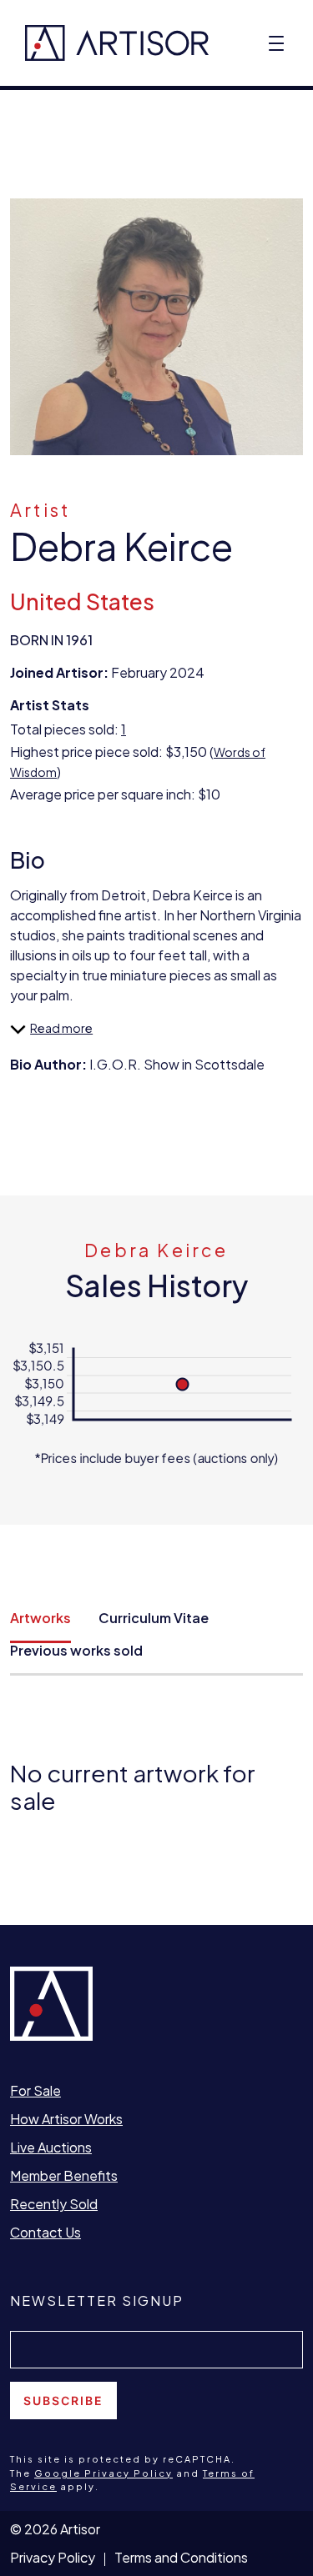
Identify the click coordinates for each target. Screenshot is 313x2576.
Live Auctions (51, 2147)
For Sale (35, 2090)
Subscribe (63, 2401)
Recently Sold (54, 2204)
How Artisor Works (66, 2119)
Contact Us (45, 2232)
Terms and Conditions (181, 2557)
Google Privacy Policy (103, 2473)
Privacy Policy (53, 2557)
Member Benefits (64, 2175)
